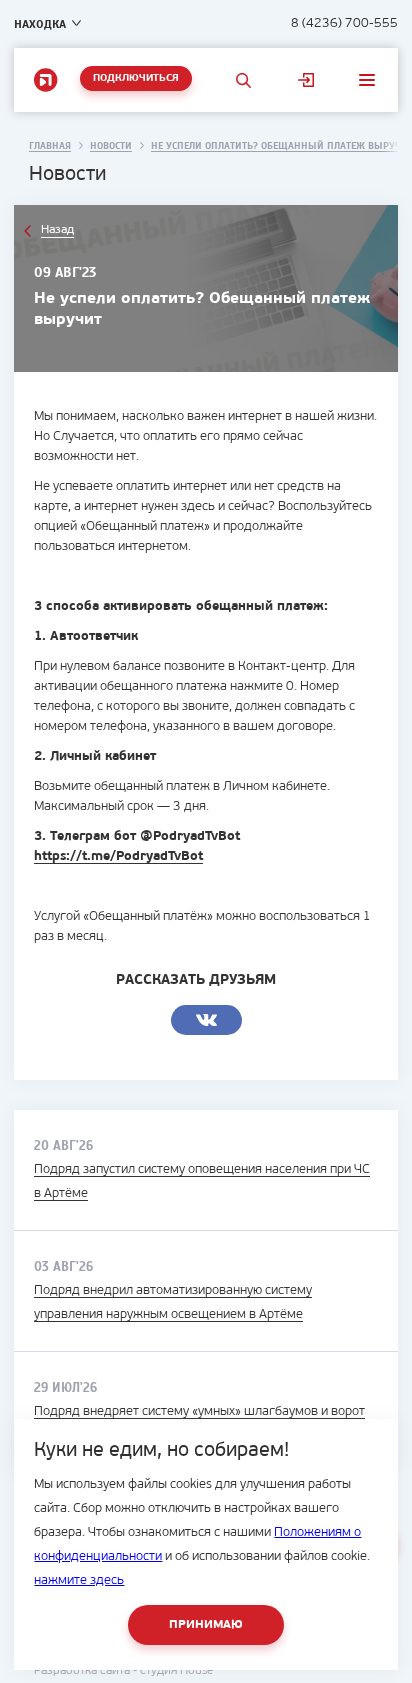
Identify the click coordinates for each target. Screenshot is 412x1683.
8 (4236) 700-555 (344, 23)
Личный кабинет (305, 80)
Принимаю (206, 1625)
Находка (40, 24)
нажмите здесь (79, 1580)
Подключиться (136, 78)
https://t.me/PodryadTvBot (118, 856)
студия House (176, 1671)
